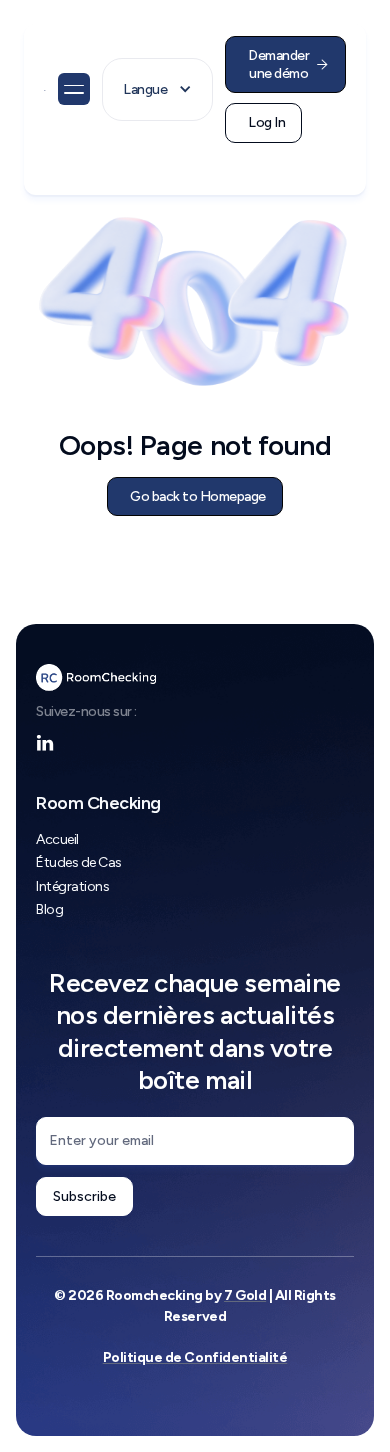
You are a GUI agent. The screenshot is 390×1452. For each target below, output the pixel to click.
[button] (74, 89)
